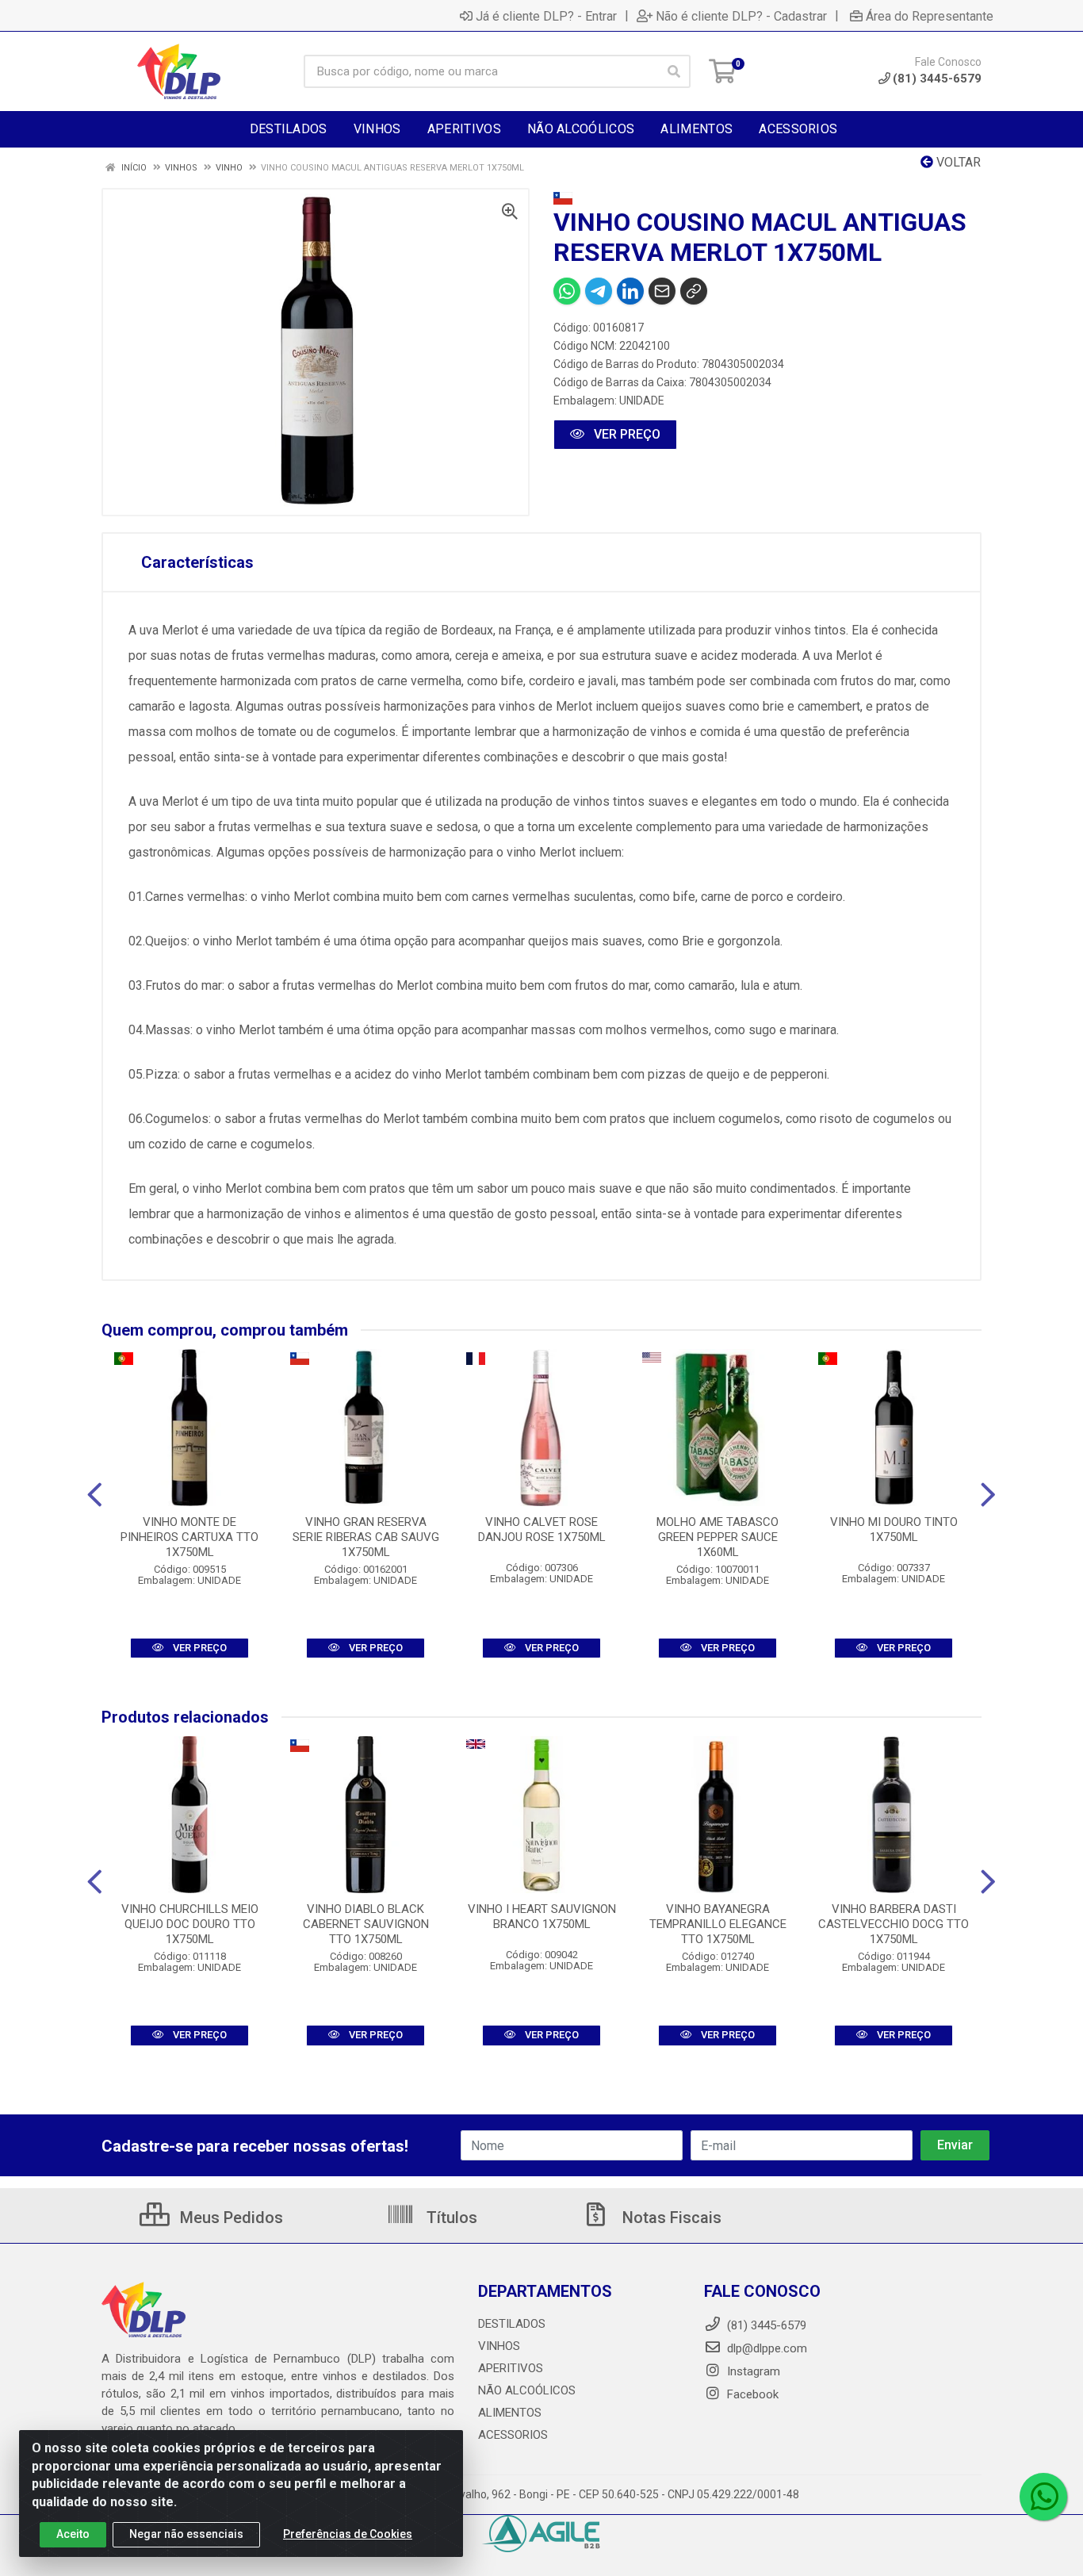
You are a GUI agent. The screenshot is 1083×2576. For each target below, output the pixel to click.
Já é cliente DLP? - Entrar (546, 16)
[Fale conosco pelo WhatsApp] (1043, 2497)
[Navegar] (95, 1495)
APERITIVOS (511, 2368)
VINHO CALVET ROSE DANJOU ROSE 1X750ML (542, 1529)
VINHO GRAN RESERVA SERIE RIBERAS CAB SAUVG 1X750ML (366, 1537)
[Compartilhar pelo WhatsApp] (567, 291)
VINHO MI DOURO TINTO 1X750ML (894, 1529)
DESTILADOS (512, 2324)
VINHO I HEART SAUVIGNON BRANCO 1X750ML (542, 1917)
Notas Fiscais (670, 2218)
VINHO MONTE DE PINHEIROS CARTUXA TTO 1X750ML (189, 1537)
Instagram (752, 2371)
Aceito (73, 2534)
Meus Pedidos (230, 2218)
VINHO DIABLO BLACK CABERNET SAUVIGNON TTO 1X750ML (366, 1924)
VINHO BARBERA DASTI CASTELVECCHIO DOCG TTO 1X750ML (894, 1924)
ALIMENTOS (510, 2413)
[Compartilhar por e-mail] (662, 291)
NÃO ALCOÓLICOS (527, 2390)
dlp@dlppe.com (767, 2348)
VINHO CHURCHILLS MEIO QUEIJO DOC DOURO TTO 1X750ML (190, 1924)
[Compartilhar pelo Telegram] (599, 291)
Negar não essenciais (186, 2534)
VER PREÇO (626, 434)
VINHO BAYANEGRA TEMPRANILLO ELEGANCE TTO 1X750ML (718, 1924)
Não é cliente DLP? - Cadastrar (741, 16)
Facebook (751, 2394)
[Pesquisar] (674, 71)
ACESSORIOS (513, 2435)
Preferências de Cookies (348, 2534)
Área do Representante (930, 16)
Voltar (957, 162)
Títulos (450, 2218)
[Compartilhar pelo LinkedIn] (630, 291)
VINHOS (499, 2346)
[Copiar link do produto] (694, 291)
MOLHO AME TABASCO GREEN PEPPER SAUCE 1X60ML (718, 1537)
